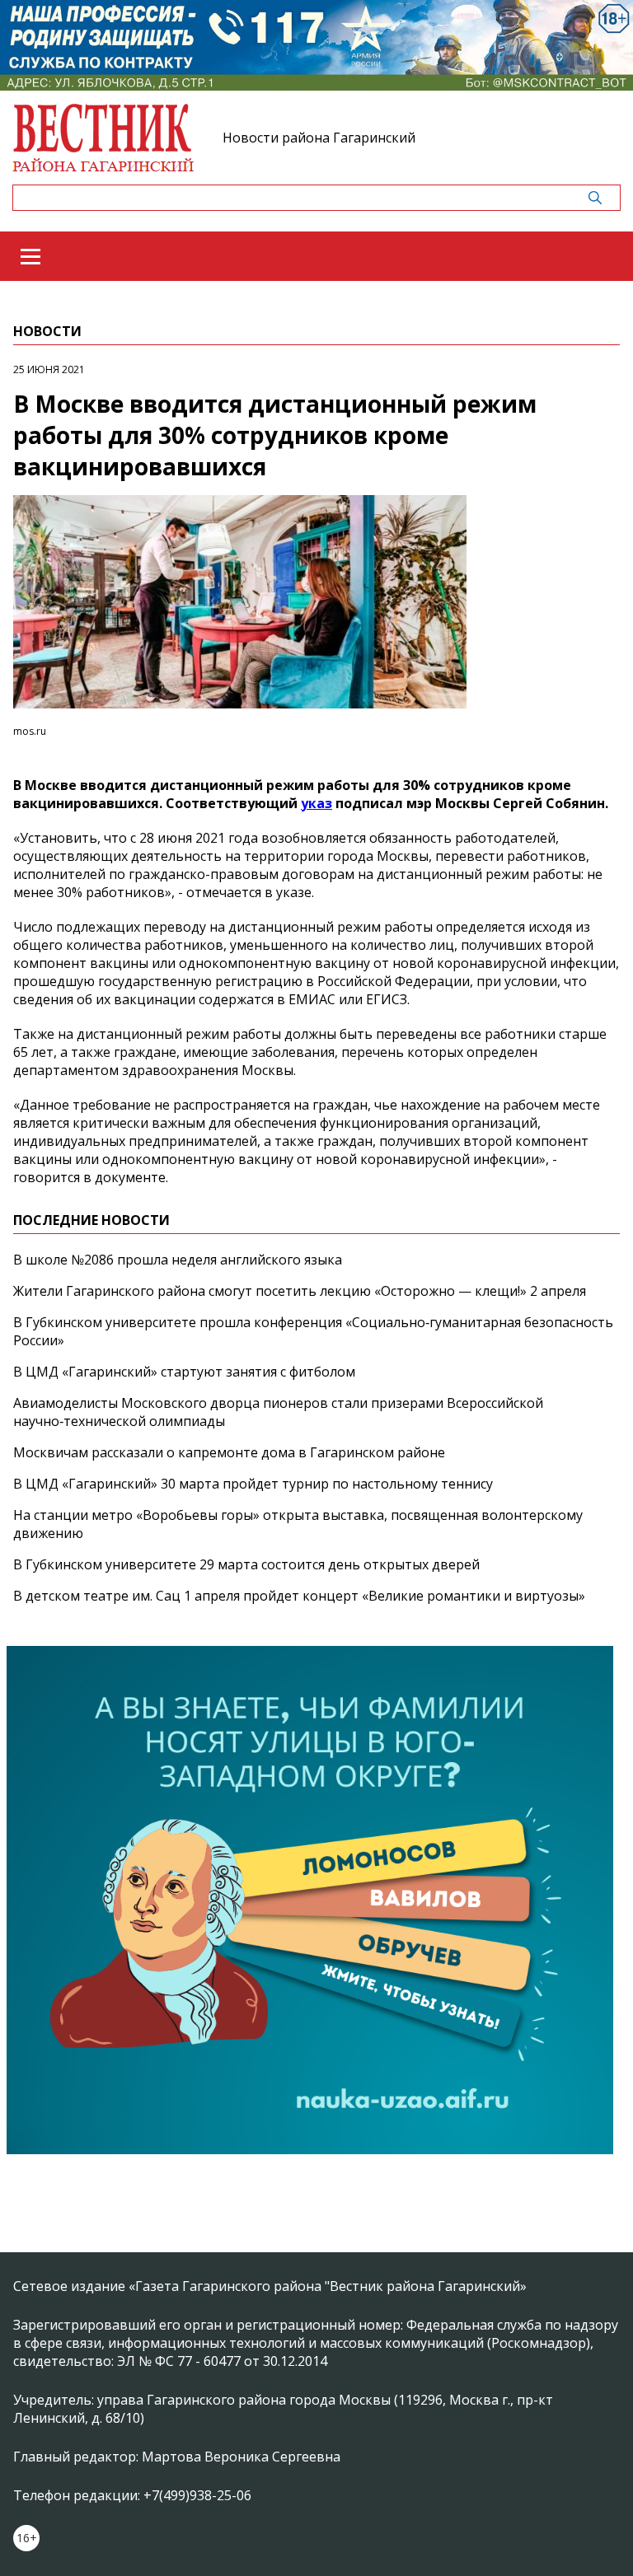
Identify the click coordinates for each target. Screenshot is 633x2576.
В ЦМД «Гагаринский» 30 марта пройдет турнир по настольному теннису (253, 1484)
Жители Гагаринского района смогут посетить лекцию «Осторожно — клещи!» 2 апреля (300, 1291)
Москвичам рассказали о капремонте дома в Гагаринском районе (229, 1452)
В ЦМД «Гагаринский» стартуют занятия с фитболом (184, 1372)
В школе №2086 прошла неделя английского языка (178, 1260)
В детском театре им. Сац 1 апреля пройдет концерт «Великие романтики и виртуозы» (299, 1596)
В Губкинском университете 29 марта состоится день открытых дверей (246, 1564)
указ (316, 803)
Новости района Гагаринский (319, 138)
